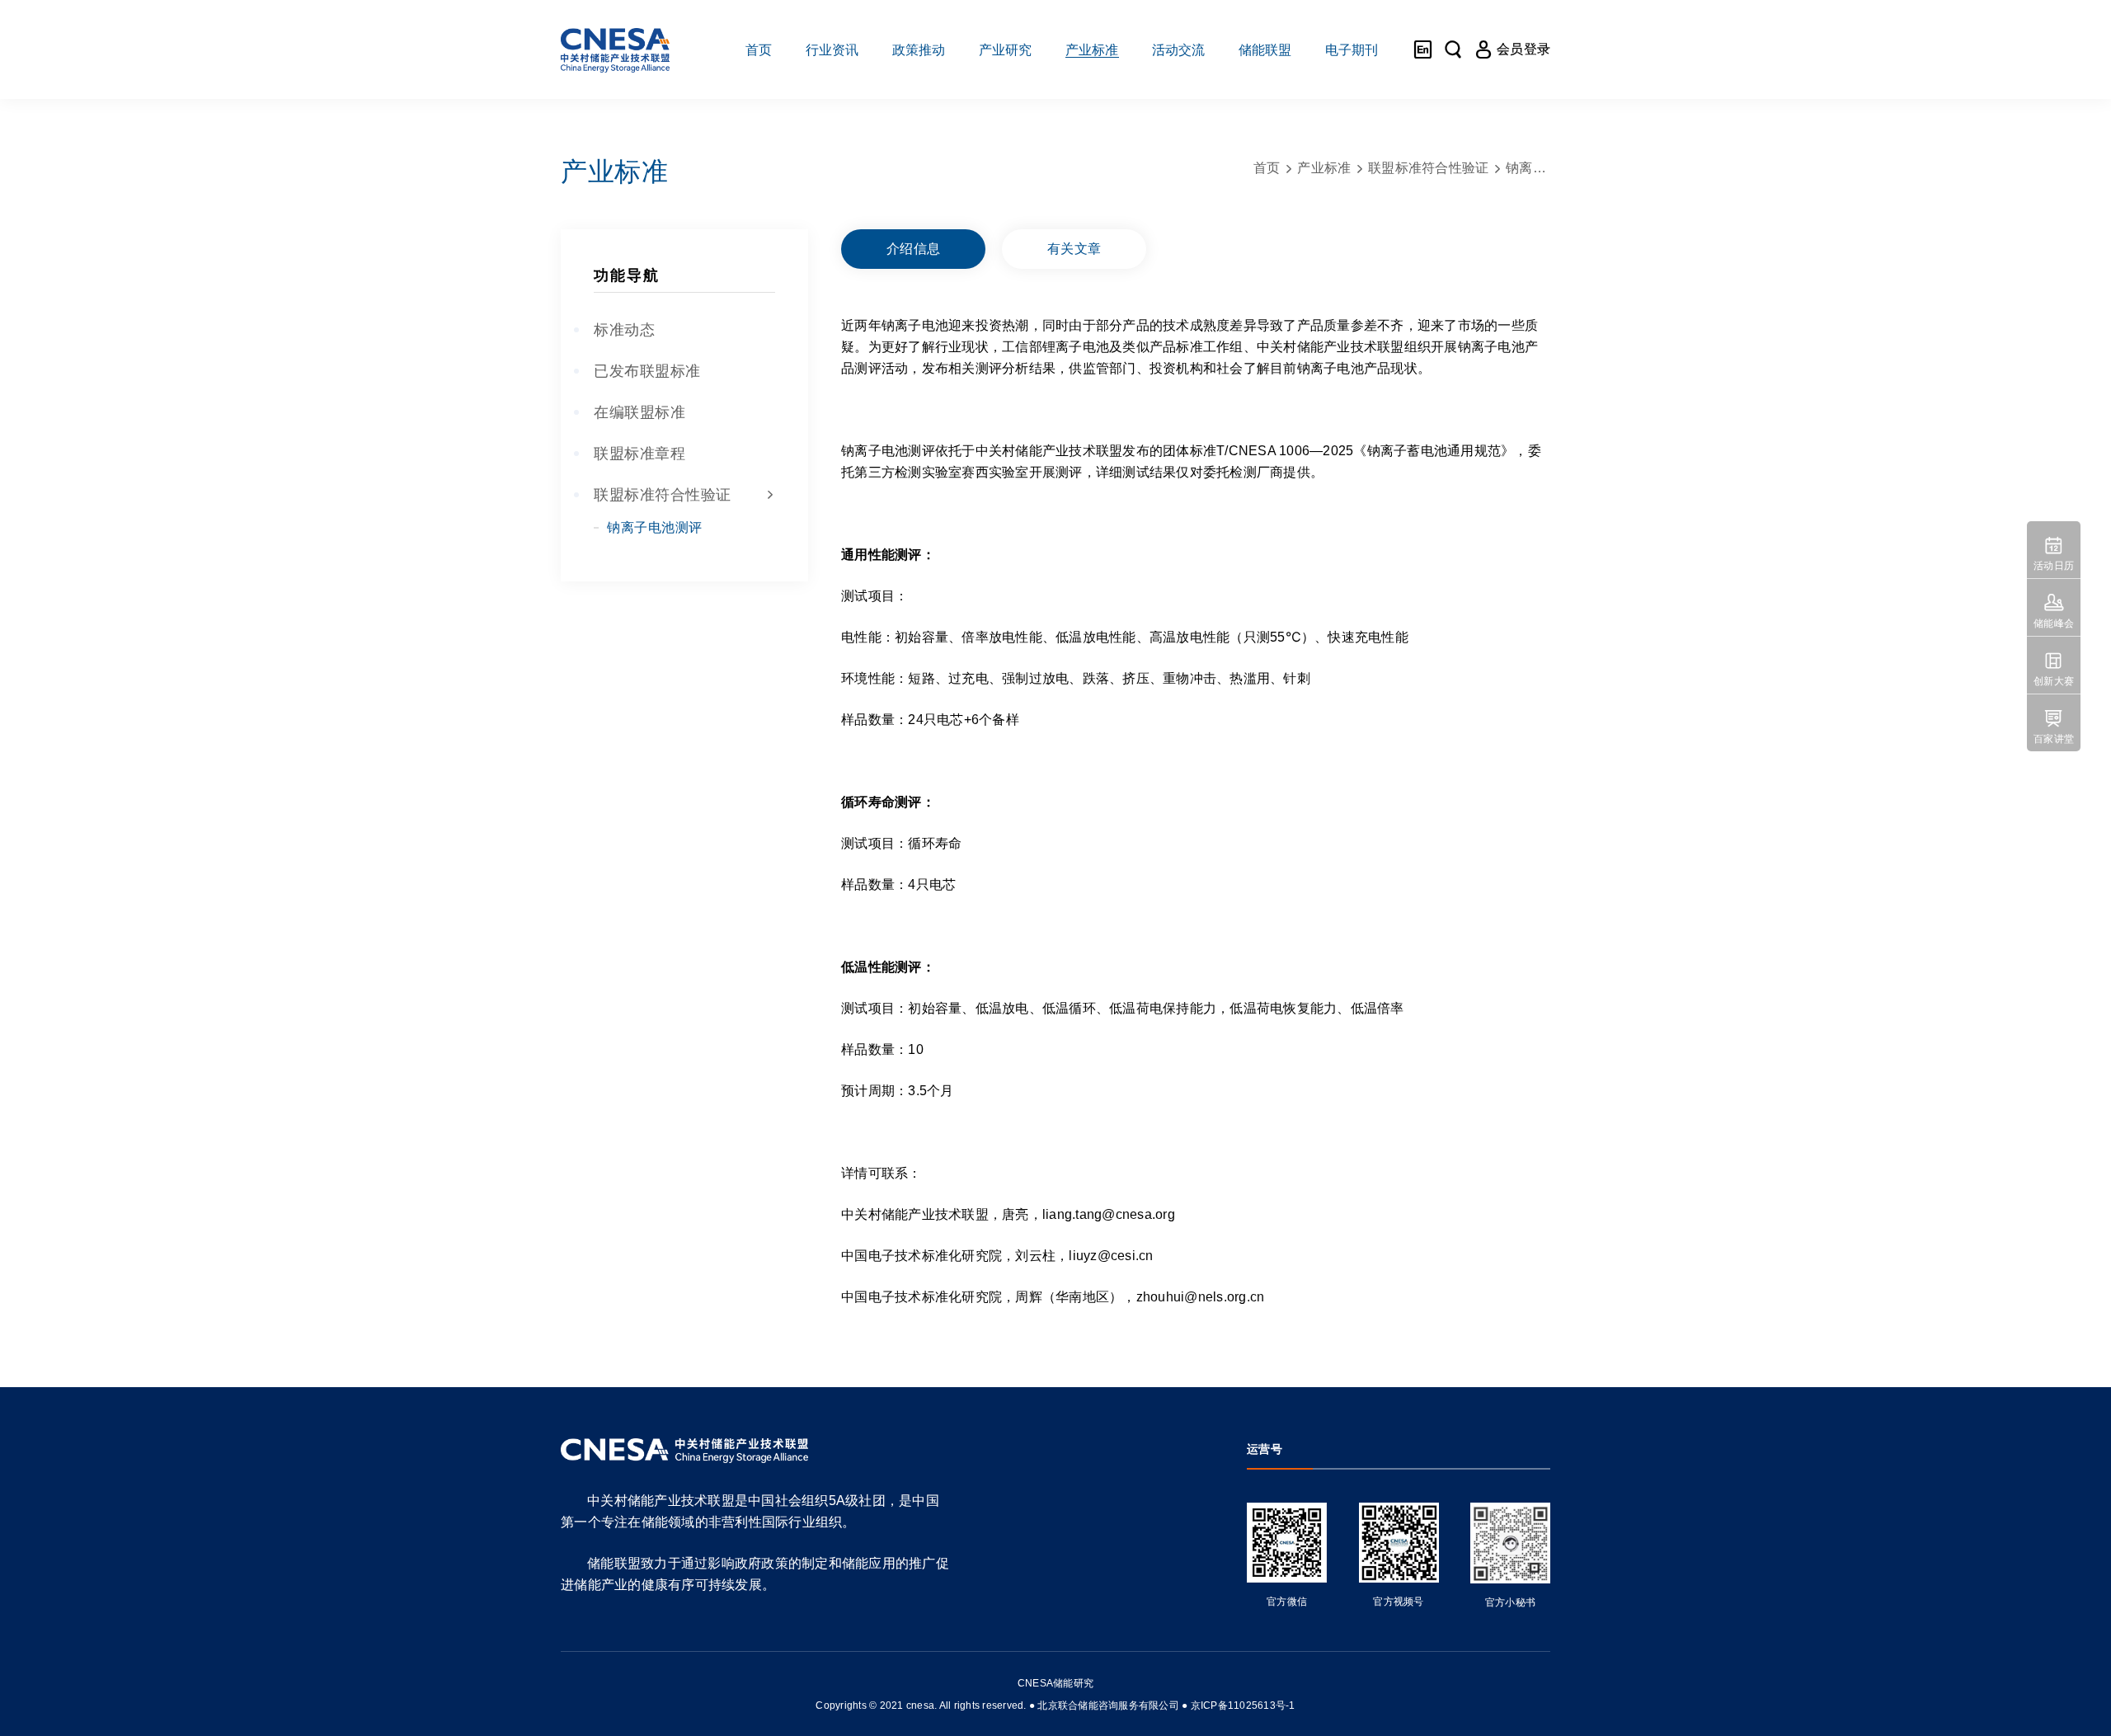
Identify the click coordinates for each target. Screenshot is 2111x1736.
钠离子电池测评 (655, 527)
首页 (1267, 168)
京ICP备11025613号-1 (1243, 1705)
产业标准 (1324, 168)
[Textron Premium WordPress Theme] (615, 49)
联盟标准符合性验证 (684, 495)
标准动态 (624, 330)
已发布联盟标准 (647, 371)
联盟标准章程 (639, 454)
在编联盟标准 (639, 412)
